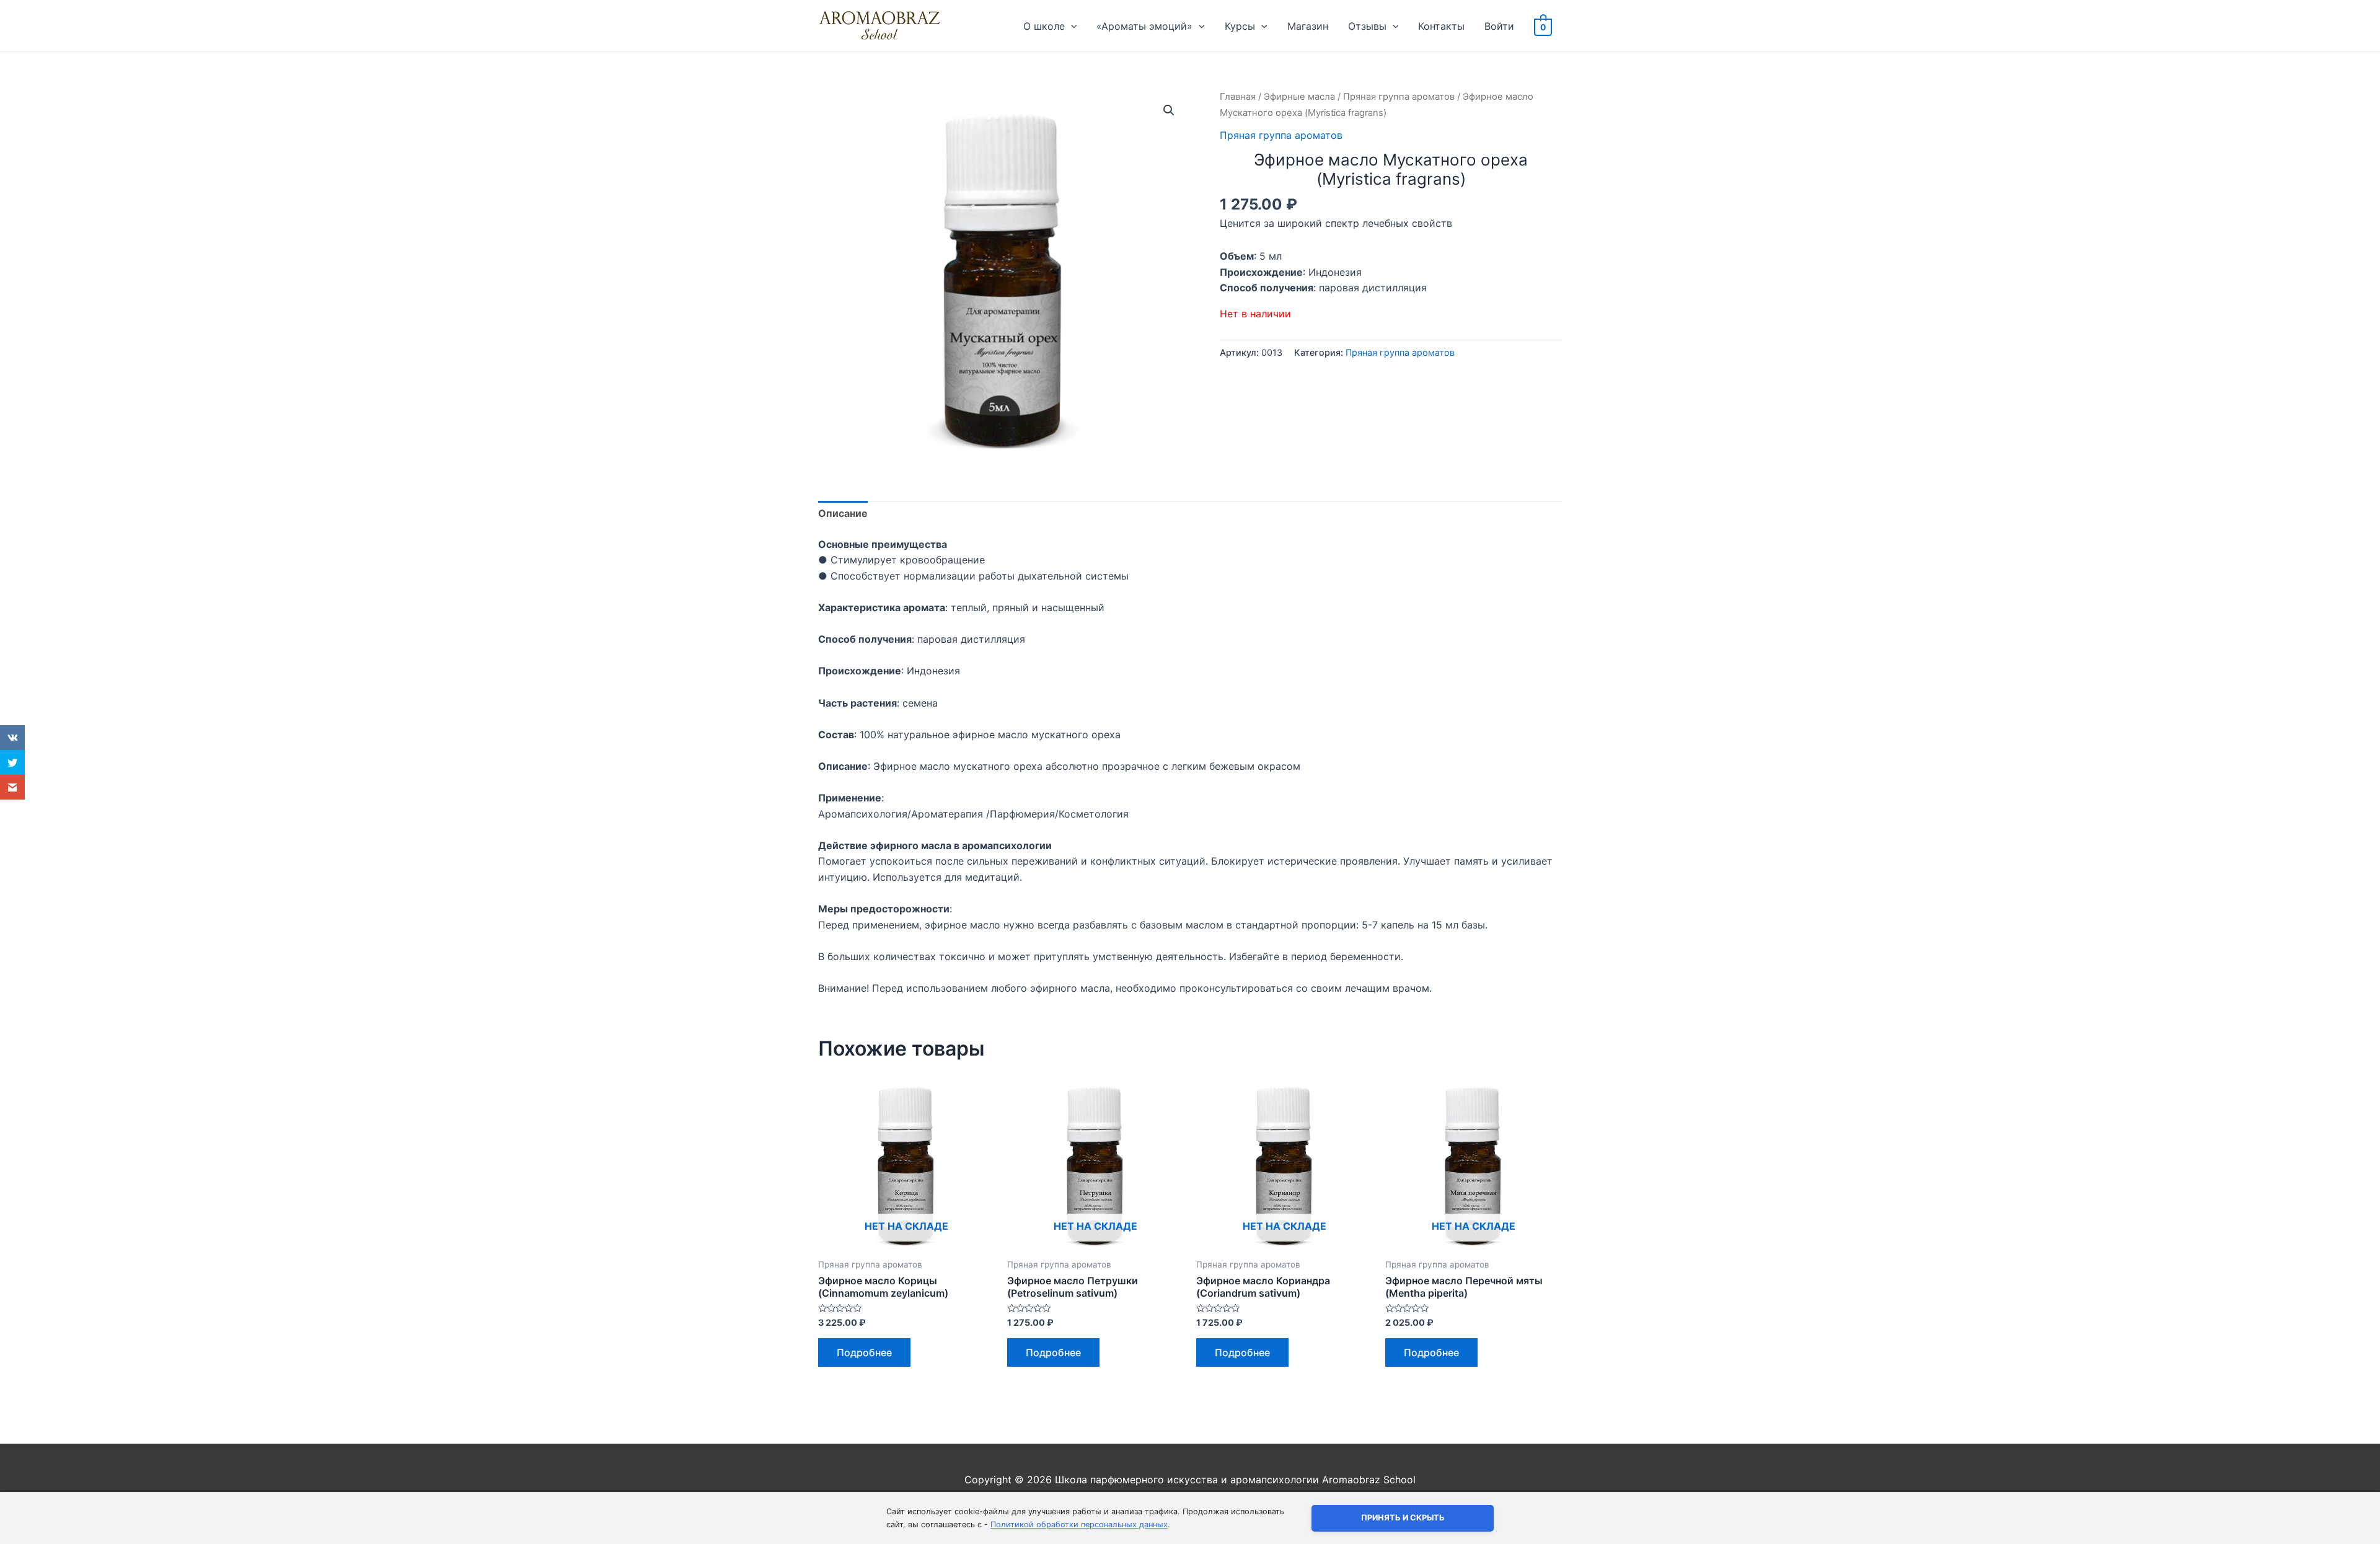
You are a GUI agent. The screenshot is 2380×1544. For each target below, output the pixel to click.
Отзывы (1367, 26)
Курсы (1240, 26)
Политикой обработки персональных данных (1079, 1524)
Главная (1238, 97)
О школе (1044, 26)
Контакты (1441, 26)
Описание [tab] (843, 513)
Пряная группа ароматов (1399, 97)
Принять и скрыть (1403, 1518)
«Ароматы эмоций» (1144, 26)
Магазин (1308, 26)
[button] (1169, 110)
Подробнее (864, 1352)
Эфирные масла (1299, 97)
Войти (1499, 26)
